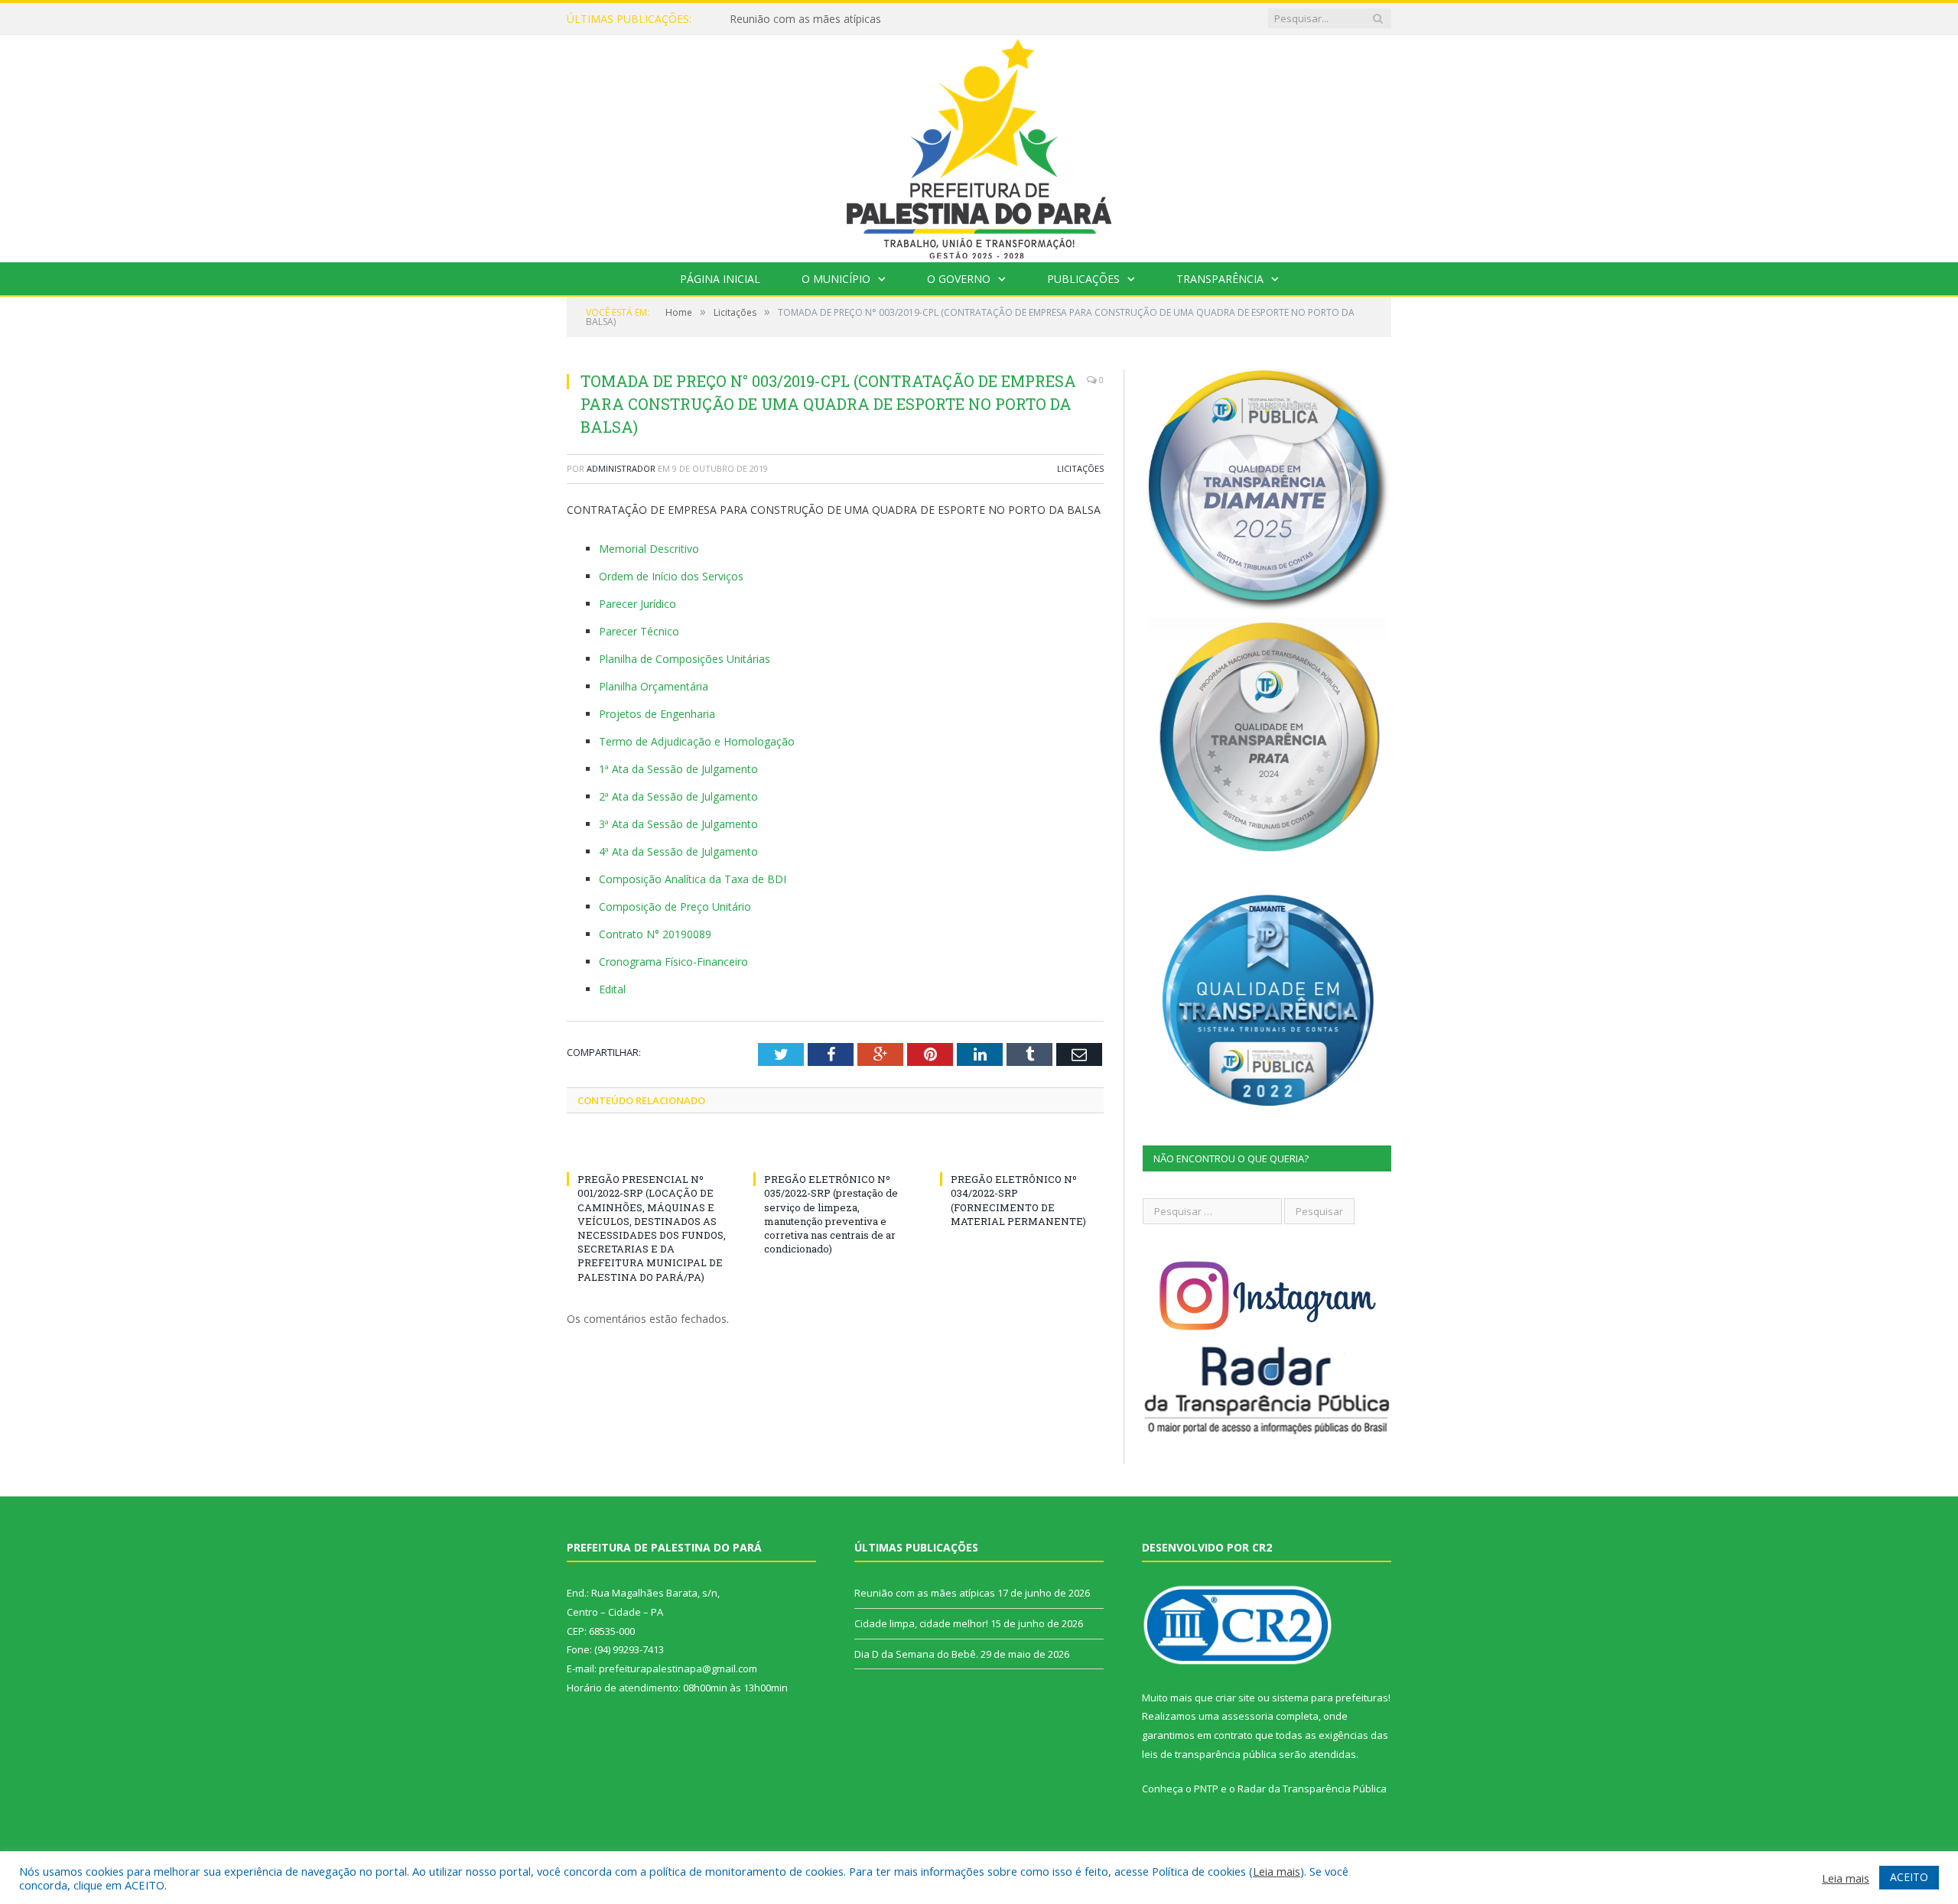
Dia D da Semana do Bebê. (916, 1654)
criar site (1235, 1698)
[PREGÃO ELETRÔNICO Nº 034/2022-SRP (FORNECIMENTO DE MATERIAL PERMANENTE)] (1022, 1151)
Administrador (621, 468)
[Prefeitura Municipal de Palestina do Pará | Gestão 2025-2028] (979, 145)
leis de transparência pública (1209, 1754)
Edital (612, 989)
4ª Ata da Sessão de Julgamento (678, 851)
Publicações (1083, 279)
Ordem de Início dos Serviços (671, 576)
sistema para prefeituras (1330, 1698)
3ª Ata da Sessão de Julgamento (678, 824)
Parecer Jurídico (637, 604)
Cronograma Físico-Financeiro (673, 962)
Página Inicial (720, 279)
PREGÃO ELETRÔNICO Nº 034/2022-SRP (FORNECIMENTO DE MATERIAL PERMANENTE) (1018, 1200)
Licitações (1080, 468)
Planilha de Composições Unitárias (685, 659)
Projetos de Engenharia (657, 714)
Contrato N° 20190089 (655, 934)
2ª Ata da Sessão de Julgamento (678, 796)
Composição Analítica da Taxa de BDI (693, 879)
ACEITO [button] (1909, 1877)
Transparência (1220, 279)
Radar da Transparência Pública (1312, 1789)
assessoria (1247, 1716)
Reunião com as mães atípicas (805, 19)
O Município (836, 279)
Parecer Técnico (639, 631)
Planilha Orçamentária (654, 686)
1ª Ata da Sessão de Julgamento (678, 769)
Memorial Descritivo (649, 549)
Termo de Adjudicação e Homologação (697, 741)
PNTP (1206, 1789)
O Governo (959, 279)
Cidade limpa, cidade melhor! (921, 1623)
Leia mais (1277, 1871)
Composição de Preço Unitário (675, 907)
